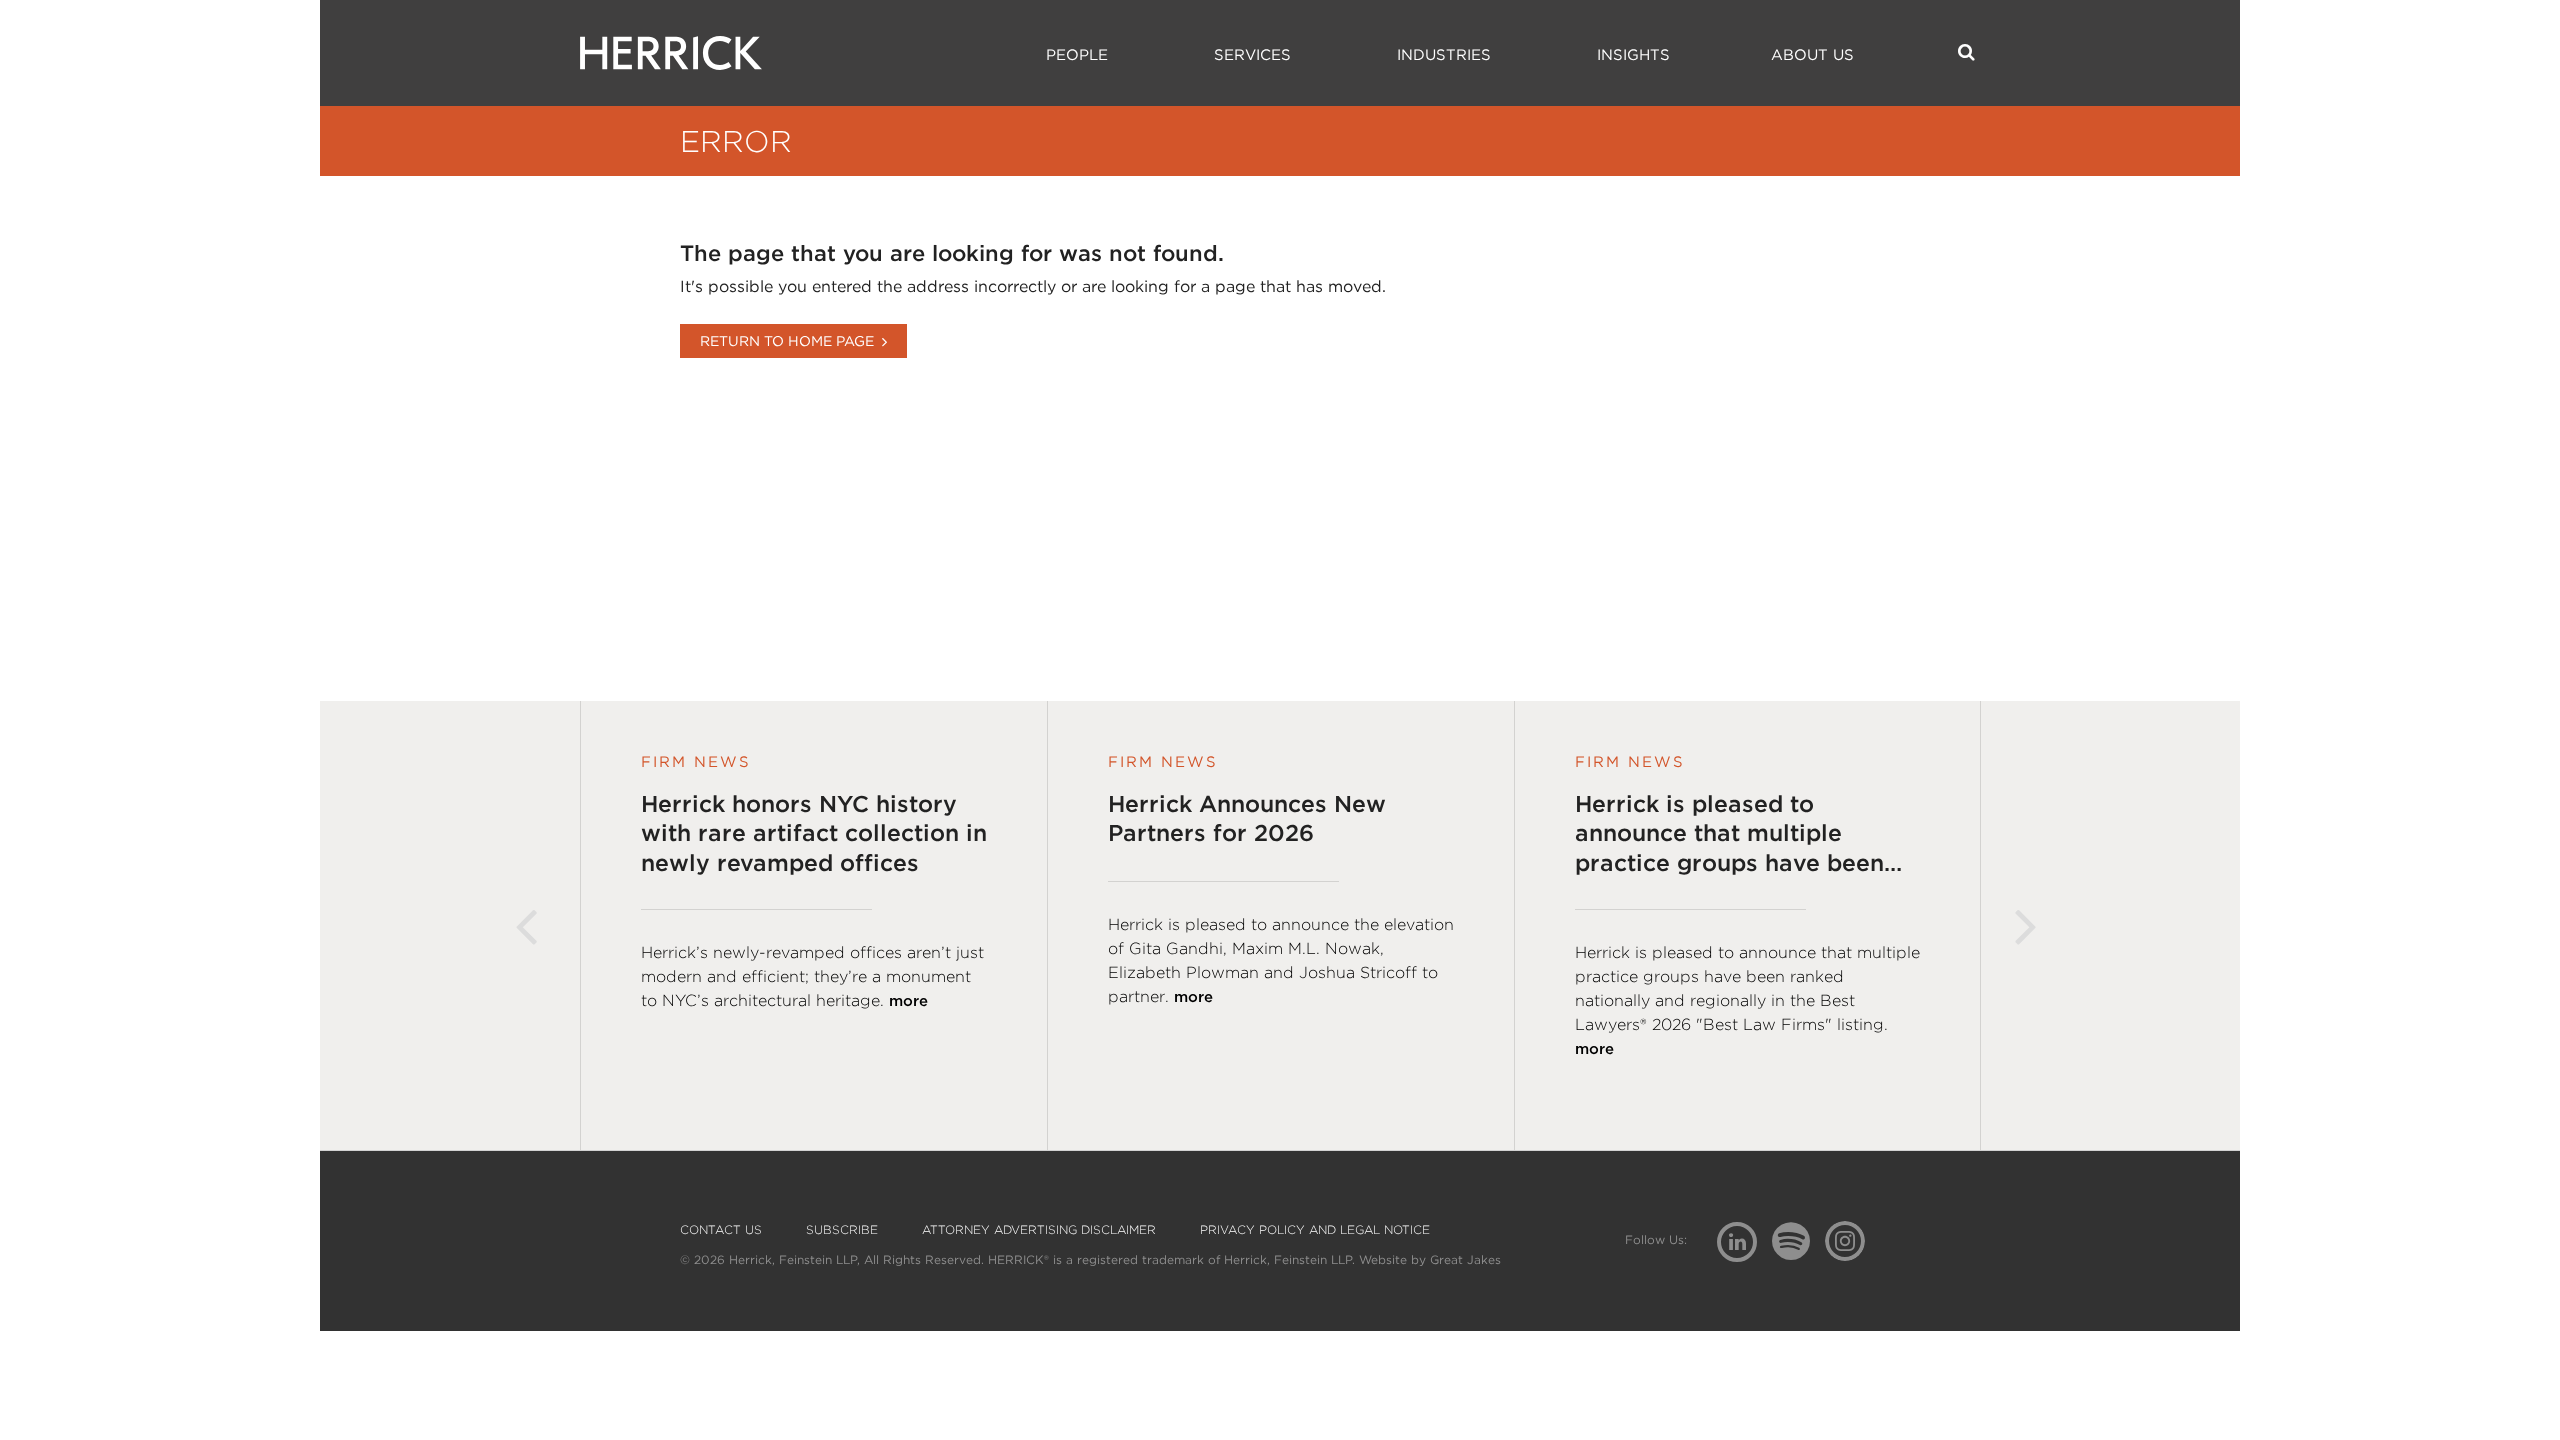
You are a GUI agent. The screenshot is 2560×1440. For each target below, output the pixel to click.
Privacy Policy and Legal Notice (1315, 1230)
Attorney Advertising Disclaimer (1039, 1230)
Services (1252, 55)
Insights (1633, 55)
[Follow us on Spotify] (1798, 1252)
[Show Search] (1966, 52)
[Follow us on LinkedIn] (1744, 1244)
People (1077, 55)
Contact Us (721, 1230)
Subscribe (842, 1230)
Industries (1444, 55)
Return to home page (787, 341)
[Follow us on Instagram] (1852, 1240)
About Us (1812, 55)
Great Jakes (1465, 1259)
